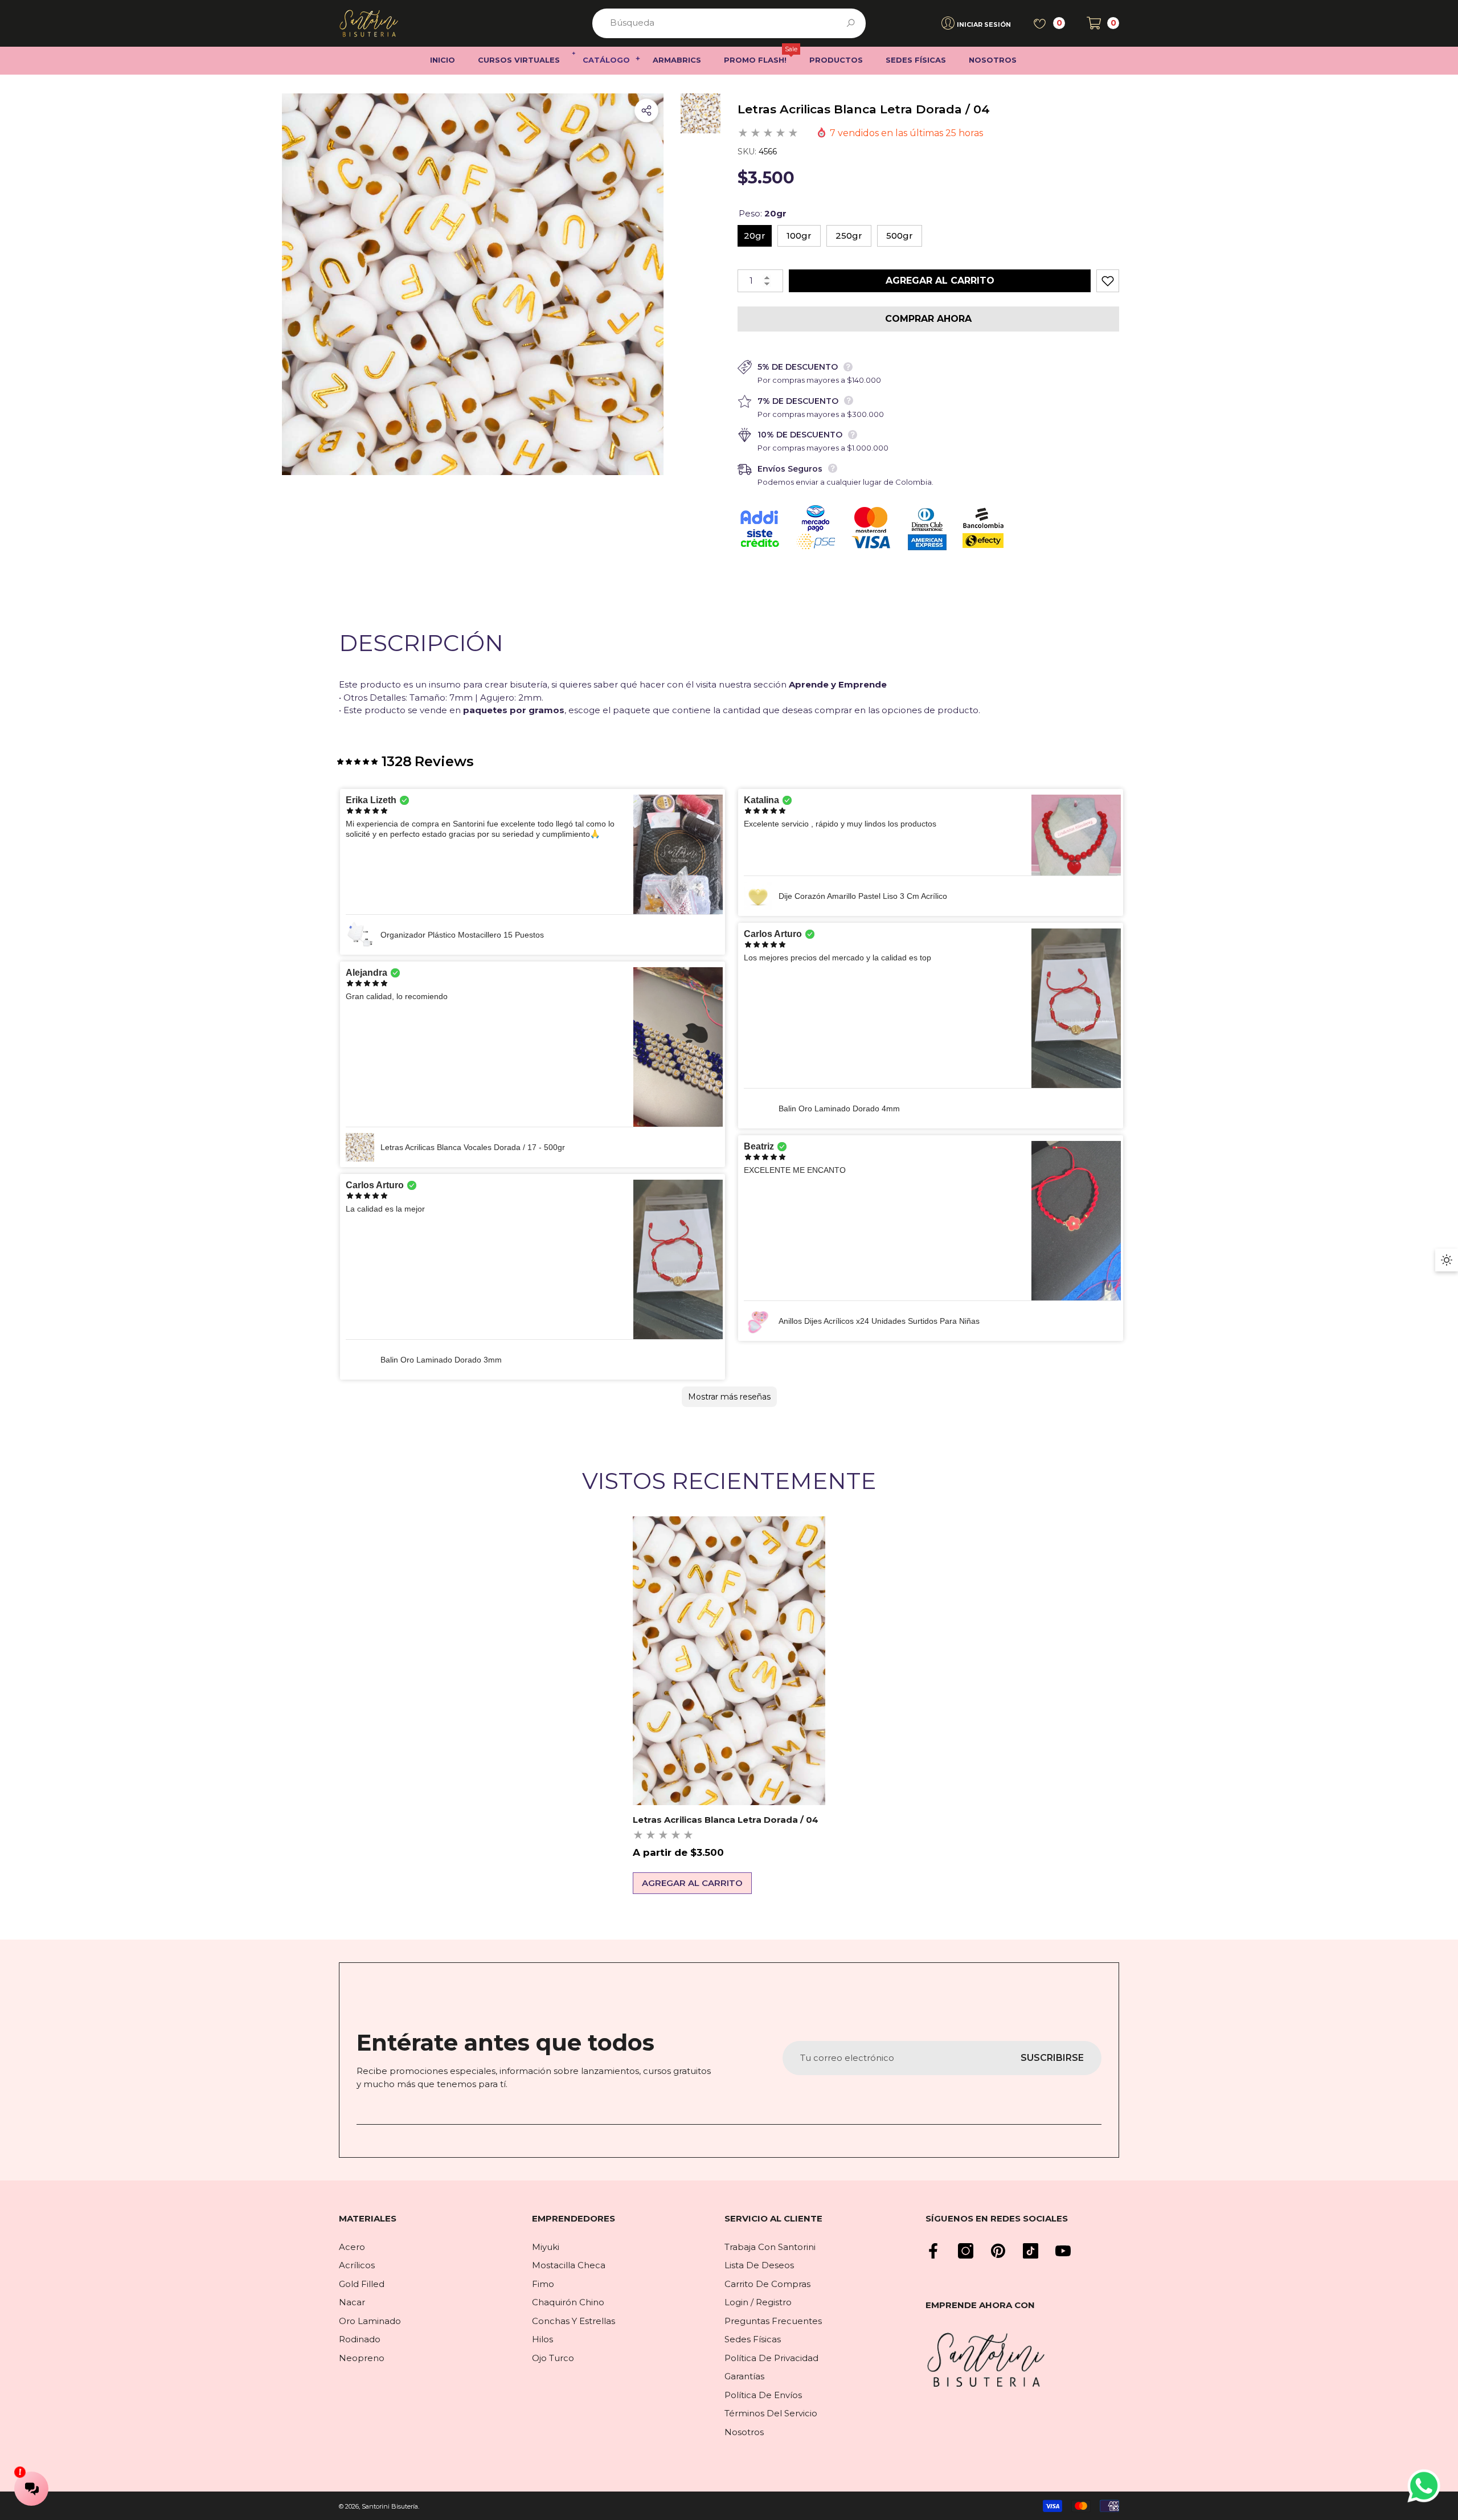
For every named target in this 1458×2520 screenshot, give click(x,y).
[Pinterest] (998, 2251)
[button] (1103, 23)
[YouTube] (1063, 2251)
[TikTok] (1031, 2251)
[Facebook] (933, 2251)
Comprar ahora (928, 319)
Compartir (646, 111)
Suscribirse (1052, 2058)
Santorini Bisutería (390, 2506)
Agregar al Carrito (945, 281)
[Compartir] (646, 111)
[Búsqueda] (729, 23)
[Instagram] (966, 2251)
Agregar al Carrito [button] (692, 1883)
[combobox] (716, 23)
